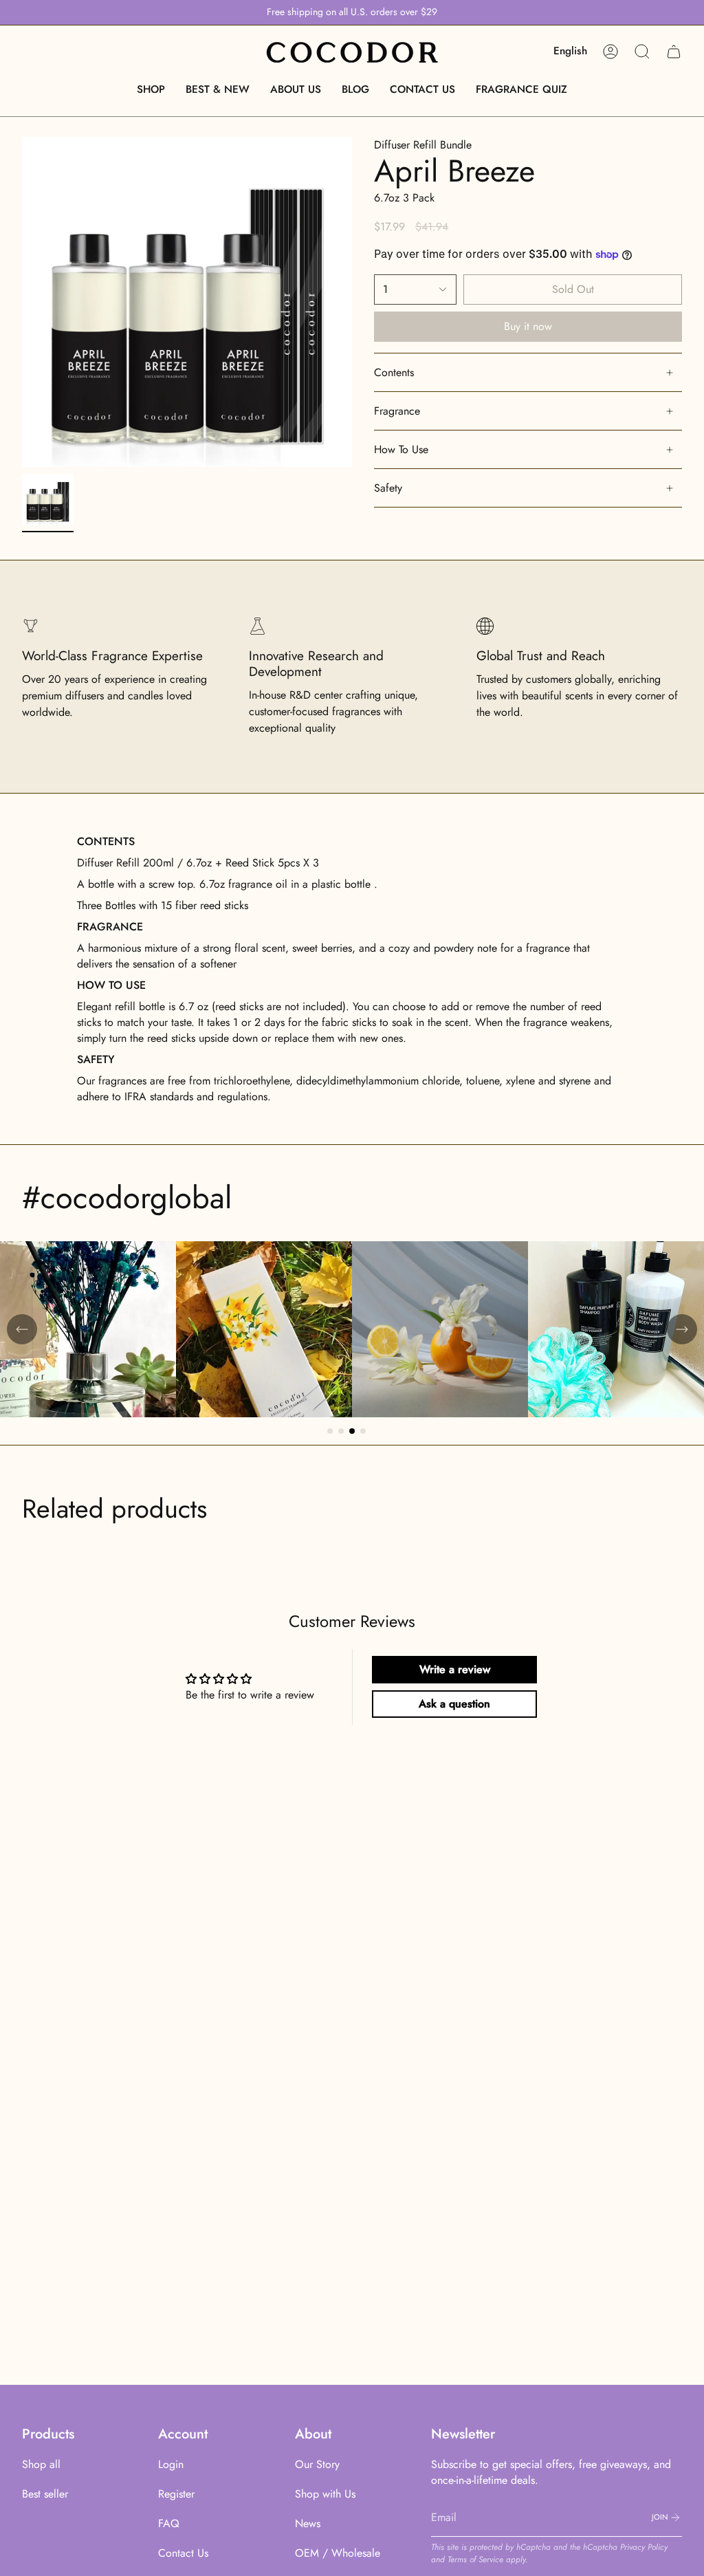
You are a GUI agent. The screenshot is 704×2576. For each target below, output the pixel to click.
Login (171, 2464)
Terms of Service (475, 2559)
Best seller (45, 2494)
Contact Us (183, 2553)
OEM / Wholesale (338, 2553)
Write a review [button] (455, 1669)
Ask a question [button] (454, 1704)
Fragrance (397, 411)
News (308, 2523)
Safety (388, 488)
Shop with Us (325, 2494)
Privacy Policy (644, 2547)
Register (176, 2494)
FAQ (169, 2523)
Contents (394, 372)
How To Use (401, 449)
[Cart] (674, 52)
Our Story (317, 2464)
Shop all (41, 2464)
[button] (151, 89)
